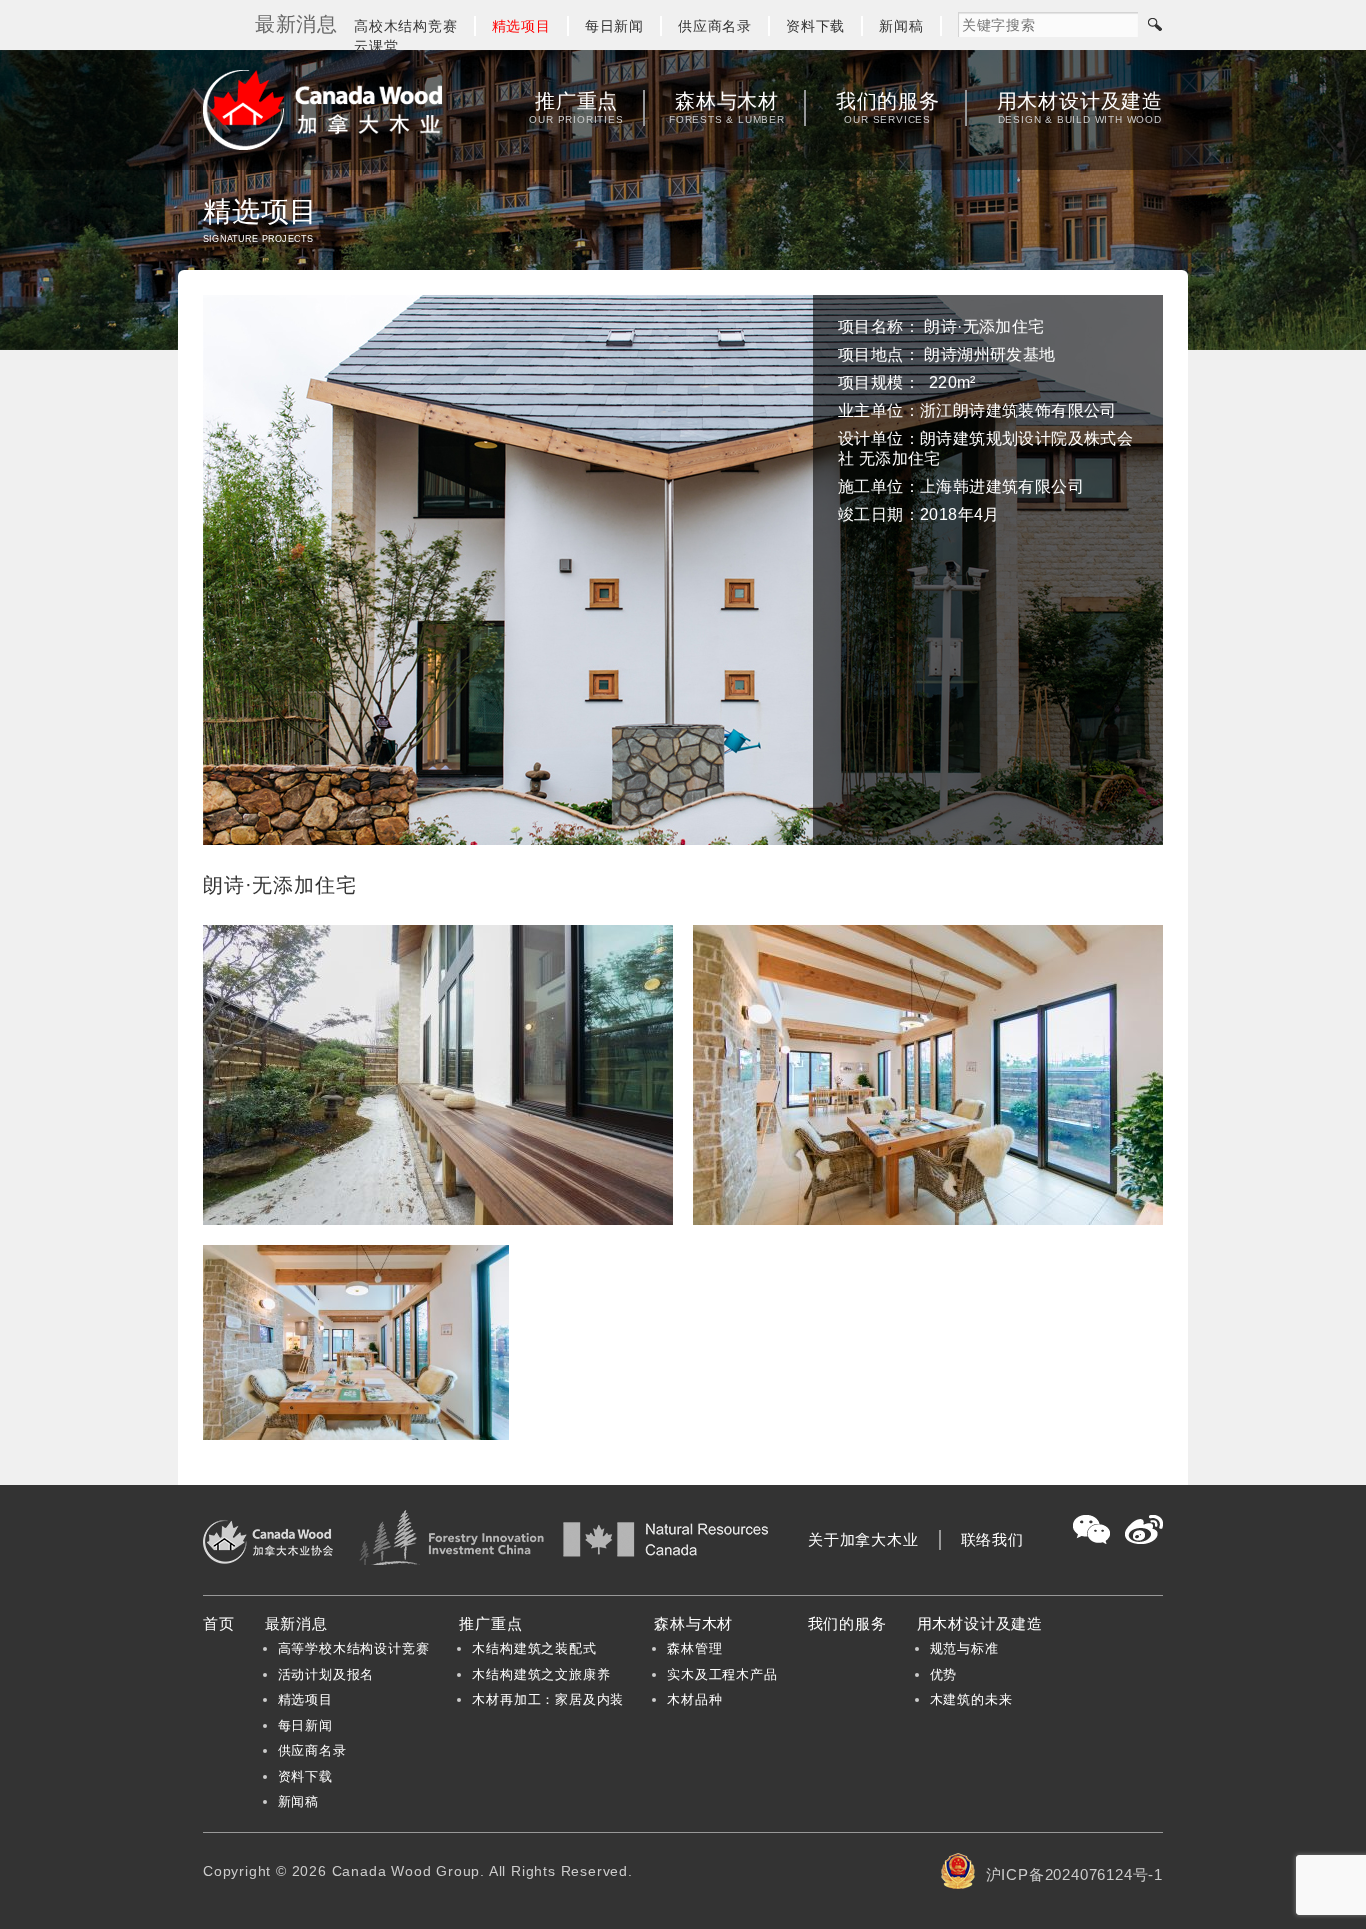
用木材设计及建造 (1080, 107)
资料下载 (815, 26)
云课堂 (376, 46)
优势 (944, 1674)
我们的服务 (888, 107)
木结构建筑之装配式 (534, 1648)
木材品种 (694, 1699)
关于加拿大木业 (863, 1539)
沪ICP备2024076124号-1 (1074, 1874)
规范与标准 (964, 1648)
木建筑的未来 (971, 1699)
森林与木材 (727, 107)
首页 (219, 1623)
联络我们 (992, 1539)
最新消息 (296, 1623)
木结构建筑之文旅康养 (541, 1674)
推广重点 (576, 107)
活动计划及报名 (326, 1674)
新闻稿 (901, 26)
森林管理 (694, 1648)
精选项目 (521, 26)
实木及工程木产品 (722, 1674)
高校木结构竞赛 (406, 26)
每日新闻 (614, 26)
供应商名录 (715, 26)
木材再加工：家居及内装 (548, 1699)
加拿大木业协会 (323, 110)
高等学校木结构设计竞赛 (354, 1648)
